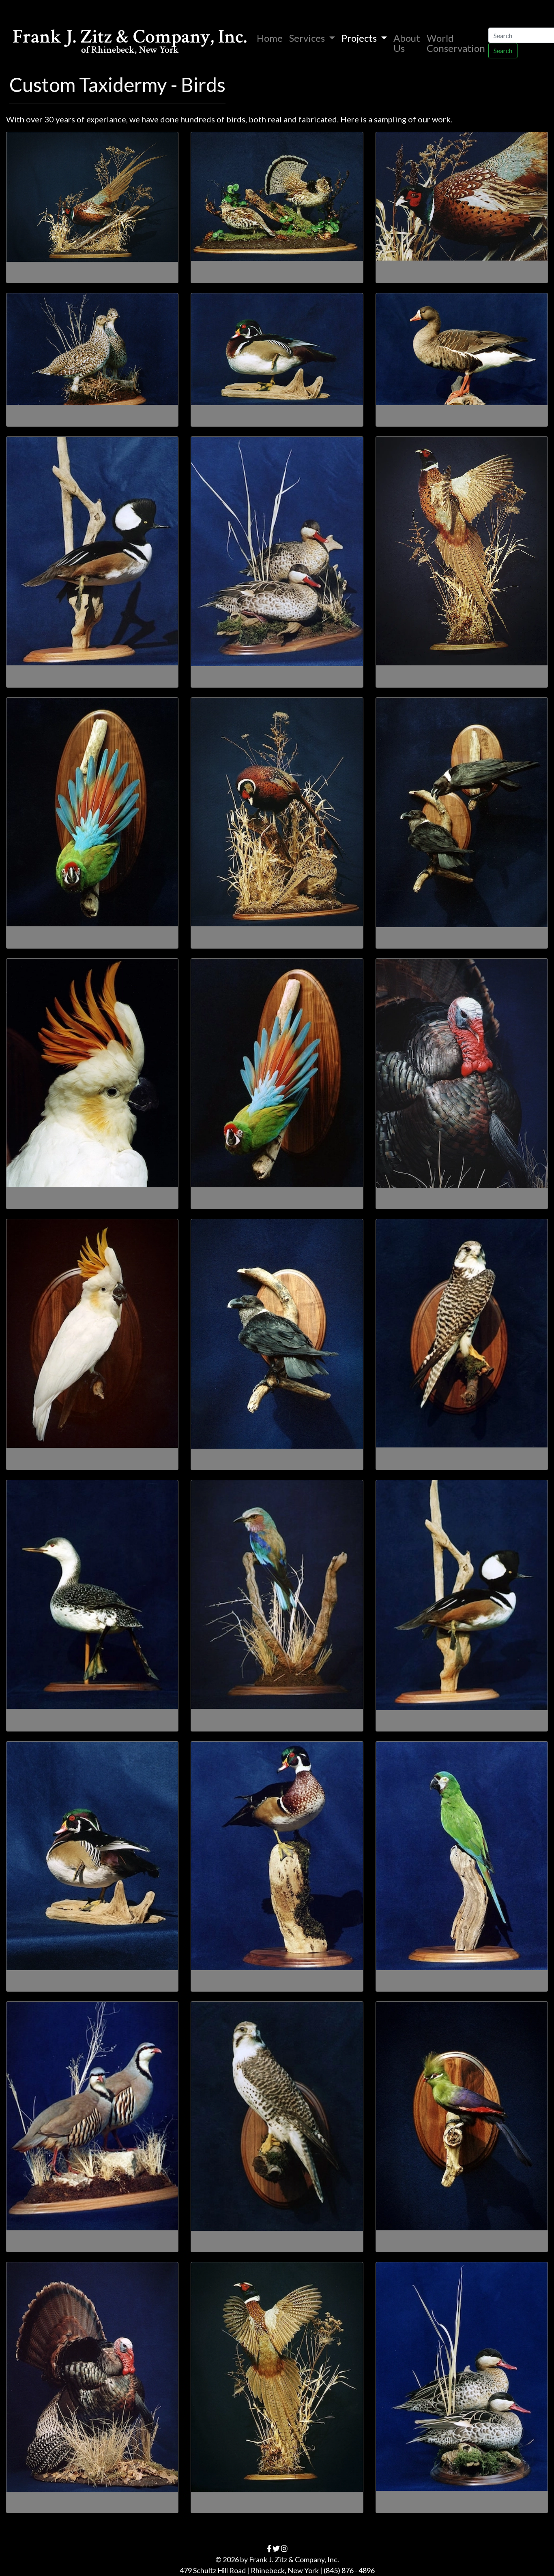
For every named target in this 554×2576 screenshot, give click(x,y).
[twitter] (276, 2548)
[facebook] (269, 2548)
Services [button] (308, 38)
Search (503, 50)
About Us (407, 43)
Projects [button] (360, 38)
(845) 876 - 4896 (349, 2570)
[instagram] (284, 2548)
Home (271, 38)
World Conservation (456, 43)
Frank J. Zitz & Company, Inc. (130, 43)
